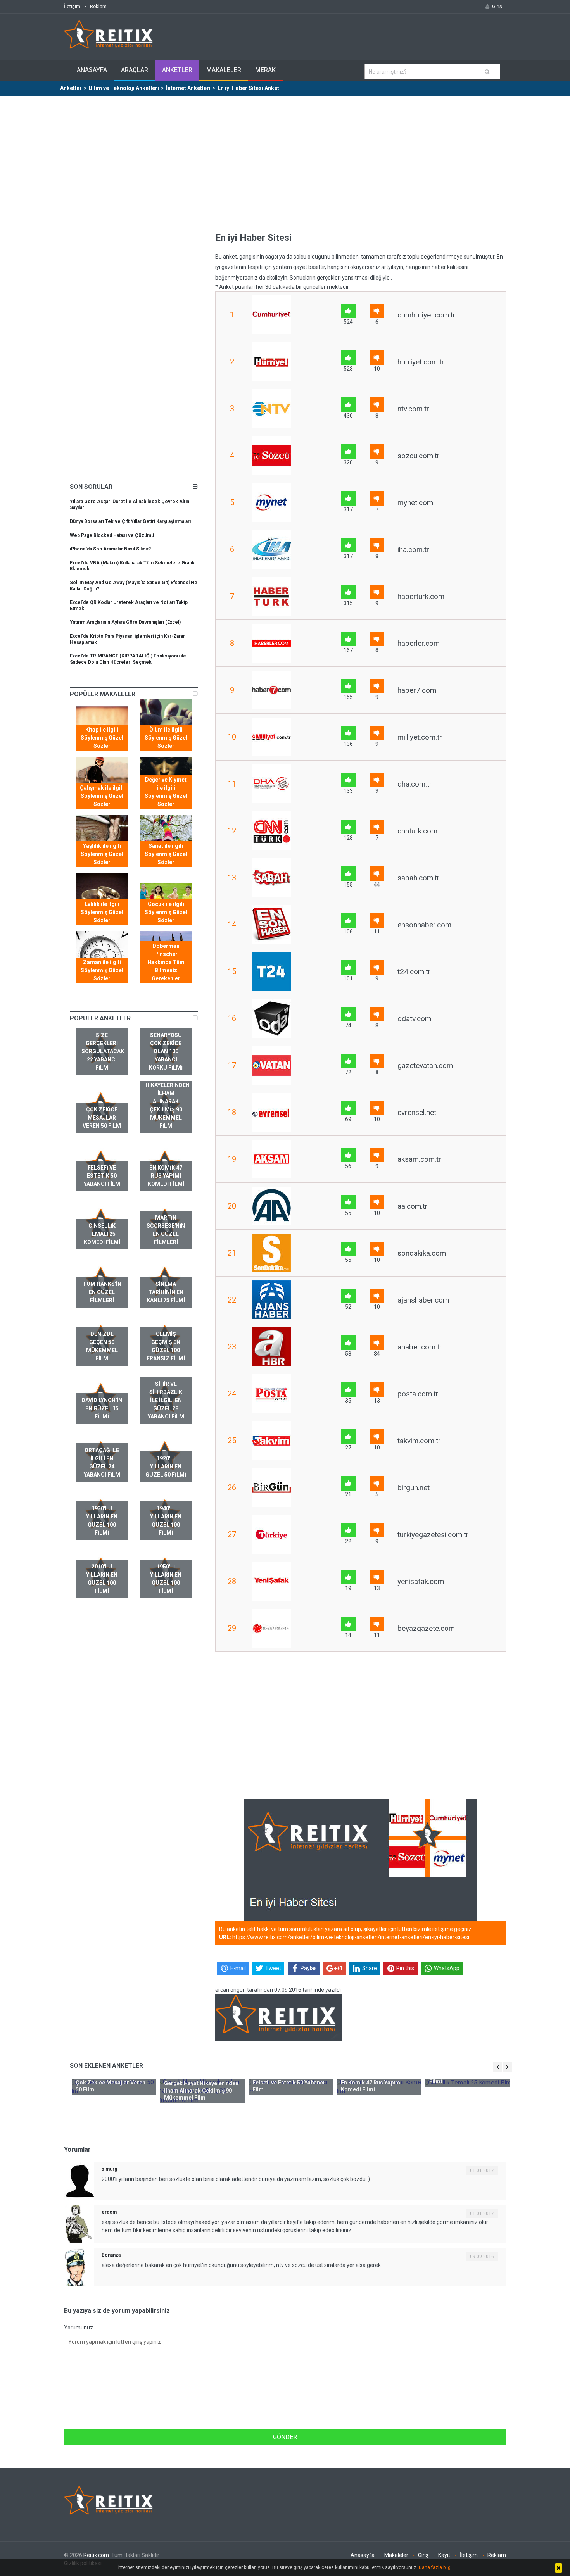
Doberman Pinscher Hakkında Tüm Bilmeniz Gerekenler (166, 962)
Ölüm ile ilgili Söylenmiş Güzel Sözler (166, 738)
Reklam (98, 6)
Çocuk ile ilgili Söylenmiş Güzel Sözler (166, 912)
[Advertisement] (285, 154)
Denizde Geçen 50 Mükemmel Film (102, 1346)
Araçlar (135, 70)
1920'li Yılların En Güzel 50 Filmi (166, 1467)
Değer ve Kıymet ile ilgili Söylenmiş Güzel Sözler (166, 792)
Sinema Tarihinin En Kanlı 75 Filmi (166, 1292)
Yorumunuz (79, 2328)
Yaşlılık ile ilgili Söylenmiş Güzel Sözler (102, 854)
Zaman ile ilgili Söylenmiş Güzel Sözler (102, 970)
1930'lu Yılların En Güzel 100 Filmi (102, 1521)
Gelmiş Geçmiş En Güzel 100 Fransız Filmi (166, 1346)
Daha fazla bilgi (435, 2567)
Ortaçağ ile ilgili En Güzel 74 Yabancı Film (102, 1462)
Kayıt (444, 2555)
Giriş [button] (497, 6)
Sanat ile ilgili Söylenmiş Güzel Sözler (166, 854)
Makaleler (224, 70)
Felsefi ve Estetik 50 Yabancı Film (102, 1176)
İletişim (72, 6)
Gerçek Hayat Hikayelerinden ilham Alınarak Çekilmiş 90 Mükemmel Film (168, 1101)
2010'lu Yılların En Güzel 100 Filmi (102, 1579)
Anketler (177, 70)
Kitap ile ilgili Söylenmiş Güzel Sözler (102, 738)
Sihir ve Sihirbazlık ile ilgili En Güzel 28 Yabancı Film (166, 1400)
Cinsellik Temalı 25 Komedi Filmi (102, 1234)
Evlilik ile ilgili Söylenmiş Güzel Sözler (102, 912)
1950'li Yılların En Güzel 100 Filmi (166, 1579)
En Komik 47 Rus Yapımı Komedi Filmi (166, 1176)
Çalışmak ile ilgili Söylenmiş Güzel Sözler (102, 796)
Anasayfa (92, 70)
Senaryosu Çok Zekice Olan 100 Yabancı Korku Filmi (166, 1051)
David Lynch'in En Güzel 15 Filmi (102, 1408)
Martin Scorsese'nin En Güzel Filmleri (166, 1230)
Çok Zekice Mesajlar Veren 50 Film (102, 1118)
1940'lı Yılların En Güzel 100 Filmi (166, 1521)
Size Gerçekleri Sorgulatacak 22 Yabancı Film (103, 1051)
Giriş (423, 2555)
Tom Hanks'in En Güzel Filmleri (102, 1292)
